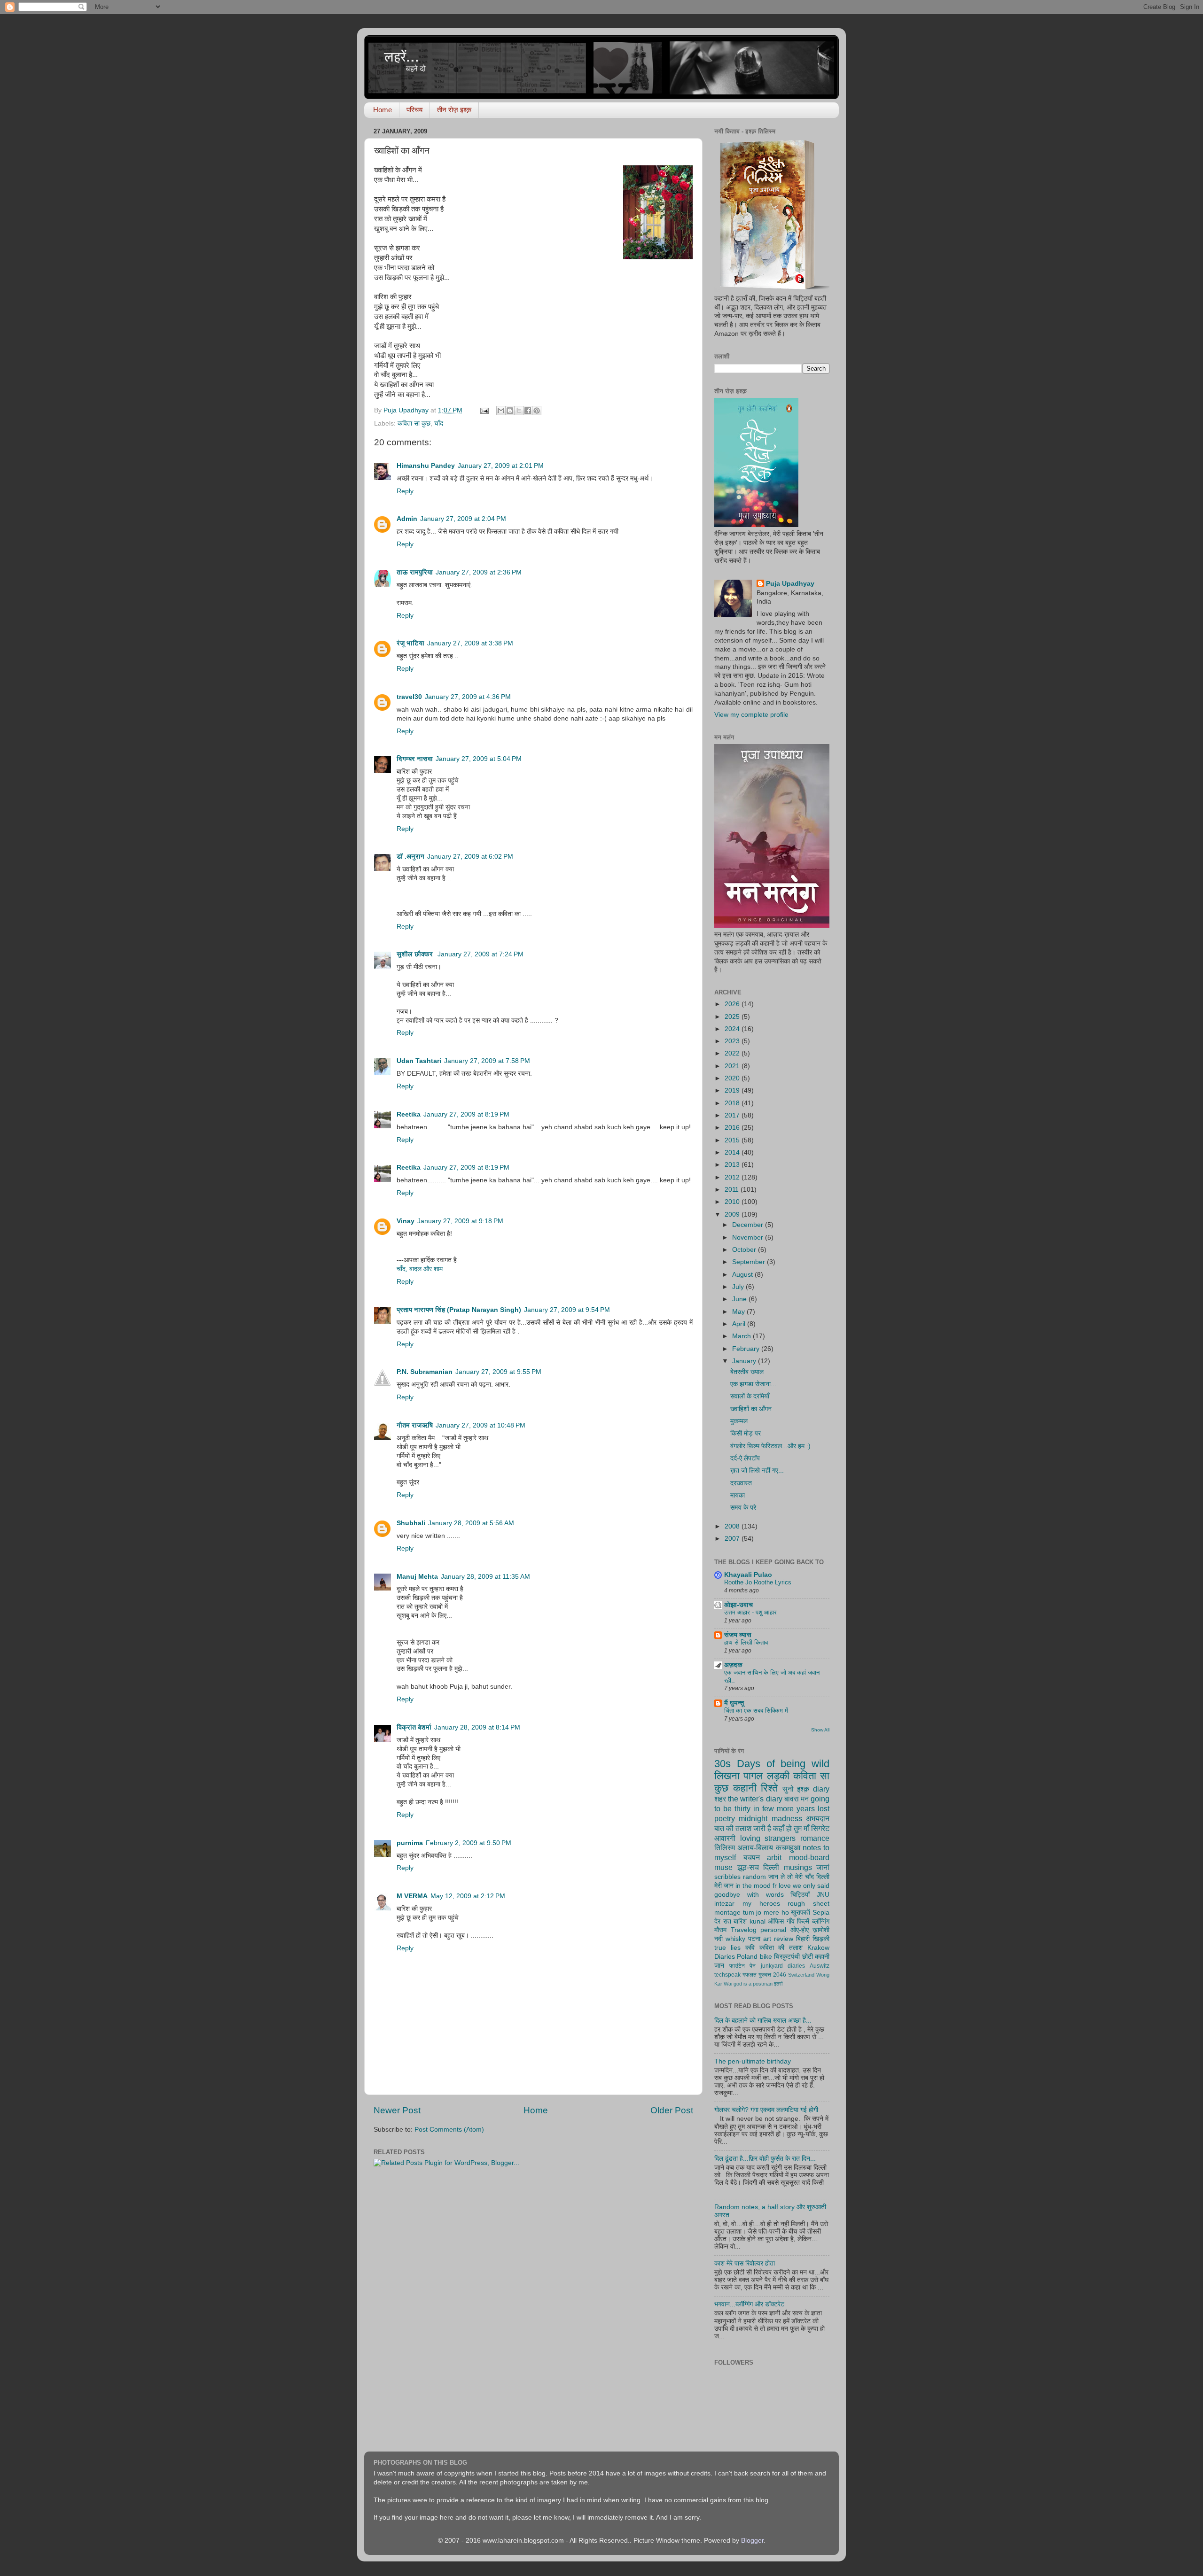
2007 (733, 1539)
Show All (820, 1730)
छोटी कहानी (816, 1957)
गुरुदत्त (765, 1975)
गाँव (791, 1921)
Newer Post (397, 2110)
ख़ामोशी (821, 1930)
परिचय (414, 110)
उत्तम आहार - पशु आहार (750, 1612)
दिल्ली (771, 1867)
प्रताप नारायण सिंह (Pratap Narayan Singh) (459, 1310)
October (745, 1250)
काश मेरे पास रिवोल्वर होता (745, 2263)
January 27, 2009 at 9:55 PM (498, 1372)
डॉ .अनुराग (410, 857)
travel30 (409, 697)
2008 (733, 1526)
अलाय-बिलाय (755, 1847)
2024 (733, 1029)
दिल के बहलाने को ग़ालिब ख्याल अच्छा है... (763, 2021)
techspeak (727, 1975)
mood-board (809, 1857)
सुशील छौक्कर (416, 954)
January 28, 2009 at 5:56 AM (471, 1523)
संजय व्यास (738, 1635)
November (749, 1238)
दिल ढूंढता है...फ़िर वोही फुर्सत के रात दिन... (765, 2159)
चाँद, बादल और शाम (420, 1269)
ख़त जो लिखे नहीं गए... (757, 1470)
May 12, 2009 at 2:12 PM (468, 1896)
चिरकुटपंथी (787, 1957)
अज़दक (733, 1665)
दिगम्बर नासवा (415, 759)
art (767, 1939)
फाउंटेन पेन (742, 1966)
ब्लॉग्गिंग (821, 1921)
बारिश (740, 1921)
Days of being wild (783, 1764)
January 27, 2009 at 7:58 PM (487, 1061)
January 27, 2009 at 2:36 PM (479, 572)
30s (723, 1764)
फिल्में (803, 1921)
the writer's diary (755, 1799)
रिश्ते (769, 1788)
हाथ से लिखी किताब (746, 1642)
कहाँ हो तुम (787, 1828)
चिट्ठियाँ (800, 1895)
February (747, 1349)
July (739, 1287)
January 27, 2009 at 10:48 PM (480, 1425)
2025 (733, 1017)
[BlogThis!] (510, 411)
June (740, 1299)
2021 (733, 1066)
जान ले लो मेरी (785, 1877)
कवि (750, 1948)
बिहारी (803, 1939)
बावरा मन (797, 1799)
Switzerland (801, 1975)
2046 (780, 1975)
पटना (754, 1939)
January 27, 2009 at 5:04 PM (479, 759)
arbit (774, 1857)
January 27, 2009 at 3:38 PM (470, 643)
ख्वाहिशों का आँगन (751, 1409)
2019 (733, 1090)
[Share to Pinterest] (537, 411)
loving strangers (768, 1838)
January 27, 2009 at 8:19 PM (466, 1114)
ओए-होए (800, 1930)
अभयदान (818, 1818)
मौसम (720, 1930)
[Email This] (501, 411)
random (754, 1877)
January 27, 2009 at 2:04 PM (463, 519)
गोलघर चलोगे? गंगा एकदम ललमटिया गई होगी (766, 2110)
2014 (733, 1152)
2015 (733, 1140)
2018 (733, 1103)
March (742, 1336)
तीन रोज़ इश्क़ (454, 110)
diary (821, 1789)
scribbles (727, 1877)
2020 (733, 1078)
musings (798, 1867)
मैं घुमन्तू (734, 1703)
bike (766, 1957)
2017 (733, 1115)
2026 (733, 1004)
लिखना (727, 1776)
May (739, 1312)
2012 (733, 1177)
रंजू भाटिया (410, 643)
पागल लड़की (766, 1776)
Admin (407, 519)
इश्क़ (803, 1789)
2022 (733, 1053)
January (745, 1361)
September (750, 1262)
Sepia (821, 1913)
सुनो (788, 1789)
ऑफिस (776, 1921)
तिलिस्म (725, 1847)
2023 (733, 1041)
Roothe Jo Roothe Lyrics (758, 1582)
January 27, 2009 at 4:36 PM (468, 697)
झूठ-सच (748, 1867)
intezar (724, 1904)
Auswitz (820, 1966)
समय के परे (743, 1508)
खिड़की (821, 1939)
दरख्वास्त (741, 1483)
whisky (735, 1939)
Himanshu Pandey (426, 466)
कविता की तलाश (781, 1948)
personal (773, 1930)
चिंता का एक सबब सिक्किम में (756, 1711)
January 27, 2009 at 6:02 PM (470, 857)
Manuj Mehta (417, 1577)
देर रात (723, 1921)
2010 (733, 1202)
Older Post (672, 2110)
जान (719, 1966)
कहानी (745, 1788)
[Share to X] (519, 411)
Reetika (409, 1114)
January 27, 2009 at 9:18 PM (460, 1221)
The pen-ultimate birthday (753, 2061)
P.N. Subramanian (425, 1372)
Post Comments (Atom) (449, 2130)
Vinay (406, 1221)
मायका (738, 1495)
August (743, 1275)
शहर (720, 1799)
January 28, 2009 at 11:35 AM (485, 1577)
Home (383, 110)
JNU (823, 1895)
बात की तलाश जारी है (743, 1828)
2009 (733, 1214)
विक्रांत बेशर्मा (414, 1727)
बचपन (752, 1857)
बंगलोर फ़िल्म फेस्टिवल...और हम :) (770, 1446)
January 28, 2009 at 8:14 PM (477, 1727)
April (740, 1324)
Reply (405, 491)
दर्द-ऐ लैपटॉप (745, 1458)
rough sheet (809, 1904)
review (784, 1939)
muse (723, 1867)
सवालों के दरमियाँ (750, 1396)
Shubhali (411, 1523)
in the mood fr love (763, 1886)
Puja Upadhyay (790, 584)
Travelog (744, 1930)
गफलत (750, 1975)
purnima (410, 1843)
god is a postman (753, 1984)
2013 (733, 1165)
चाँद (439, 423)
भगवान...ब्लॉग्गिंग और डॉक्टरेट (749, 2304)
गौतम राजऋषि (415, 1425)
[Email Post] (484, 410)
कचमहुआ (788, 1847)
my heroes (761, 1904)
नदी (719, 1939)
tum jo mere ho (766, 1913)
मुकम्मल (739, 1421)
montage (727, 1913)
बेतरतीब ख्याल (747, 1372)
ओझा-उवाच (738, 1605)
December (749, 1225)
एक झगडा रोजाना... (753, 1384)
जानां (823, 1867)
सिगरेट (820, 1828)
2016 (733, 1128)
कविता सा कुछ (414, 423)
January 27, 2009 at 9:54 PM (567, 1310)
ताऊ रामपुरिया (415, 572)
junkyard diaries (783, 1966)
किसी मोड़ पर (746, 1433)
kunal (758, 1921)
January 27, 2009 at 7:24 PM (480, 954)
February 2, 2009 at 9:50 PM (469, 1843)
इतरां (778, 1984)
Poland (747, 1957)
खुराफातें (801, 1913)
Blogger (752, 2541)
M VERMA (412, 1896)
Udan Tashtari (419, 1061)
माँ (806, 1828)
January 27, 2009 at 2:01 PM (501, 466)
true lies (727, 1948)
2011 (733, 1190)
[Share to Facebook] (528, 411)
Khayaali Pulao (748, 1575)
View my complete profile (751, 715)
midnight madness (770, 1818)
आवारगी (725, 1838)
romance (815, 1838)
